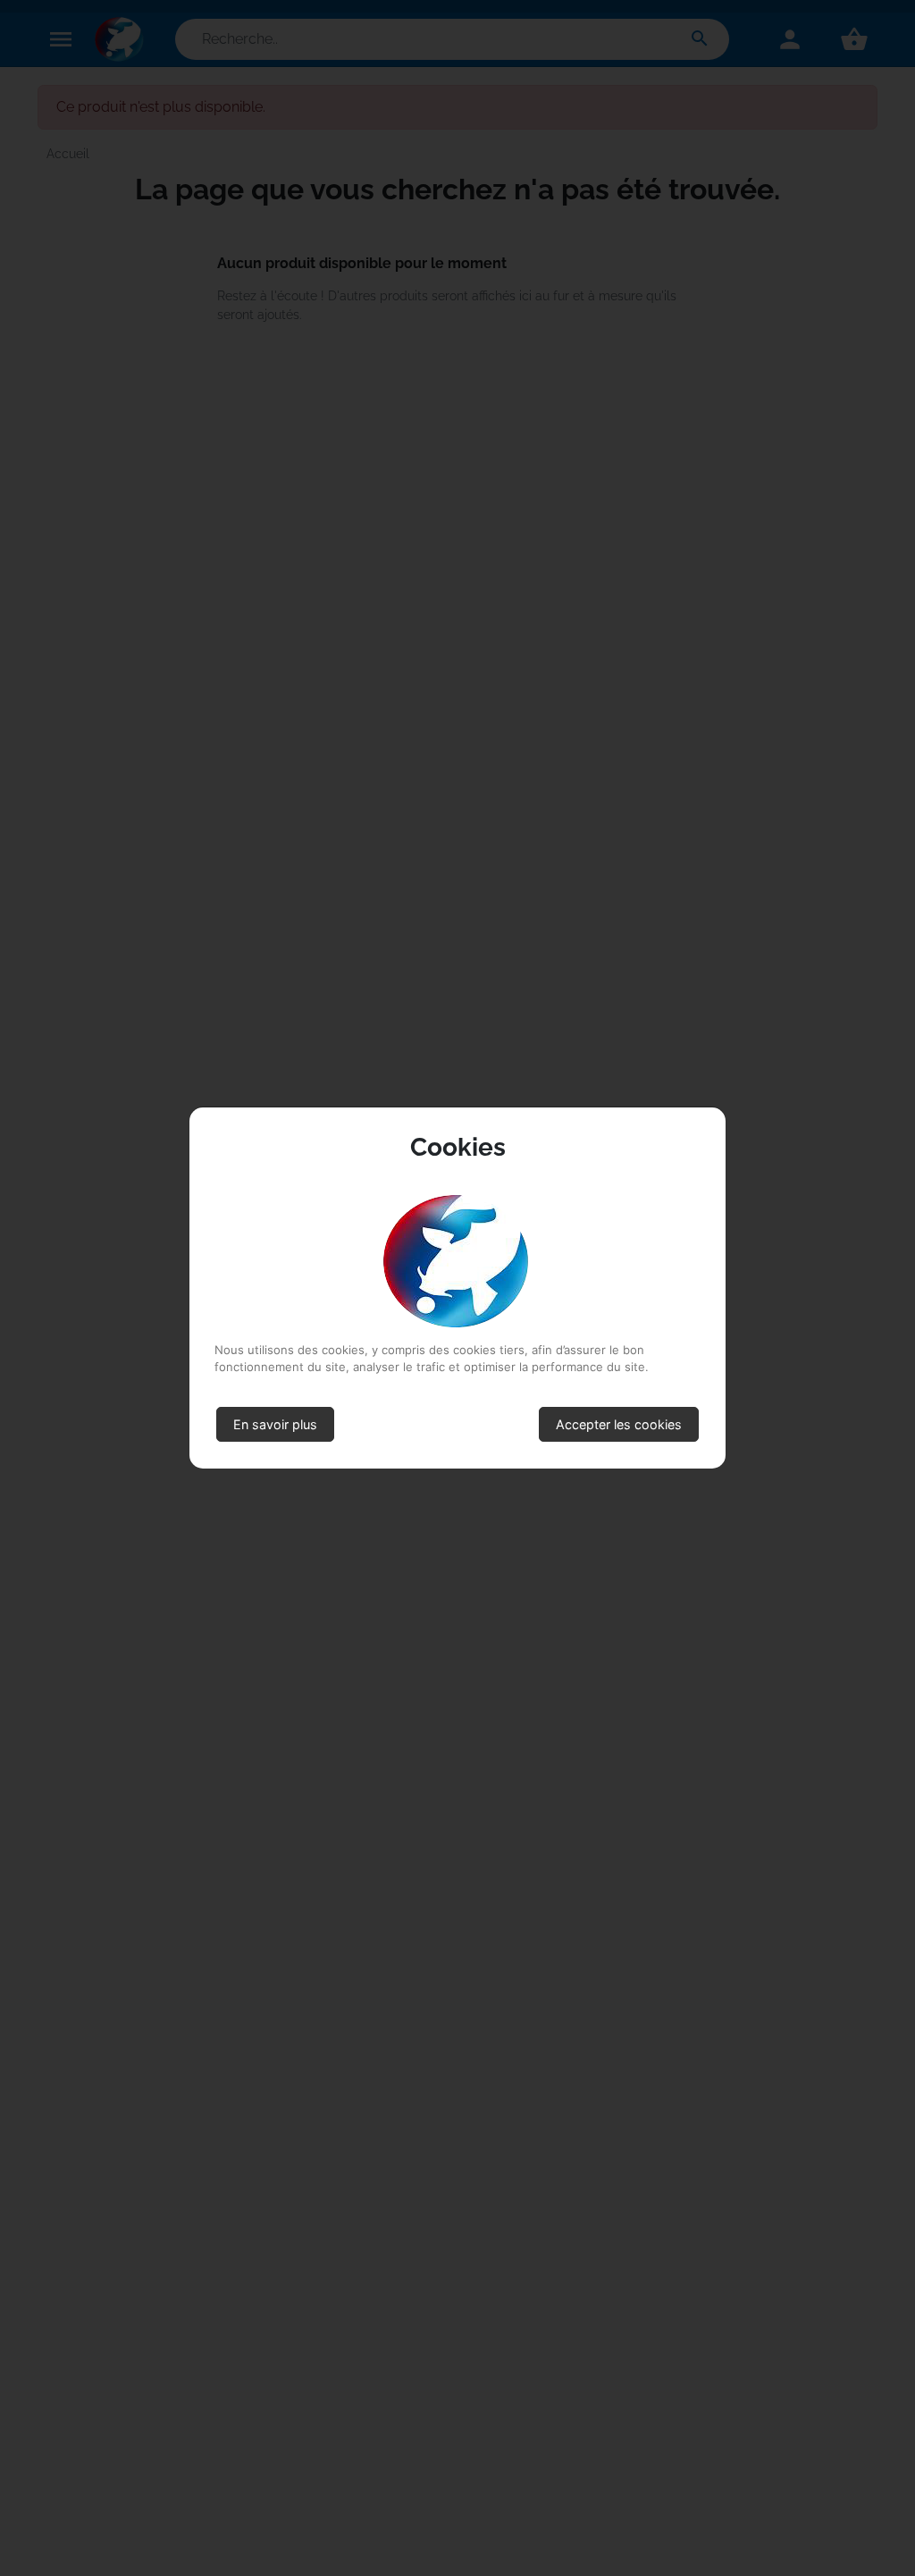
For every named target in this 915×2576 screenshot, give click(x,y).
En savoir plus (275, 1424)
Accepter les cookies (619, 1424)
